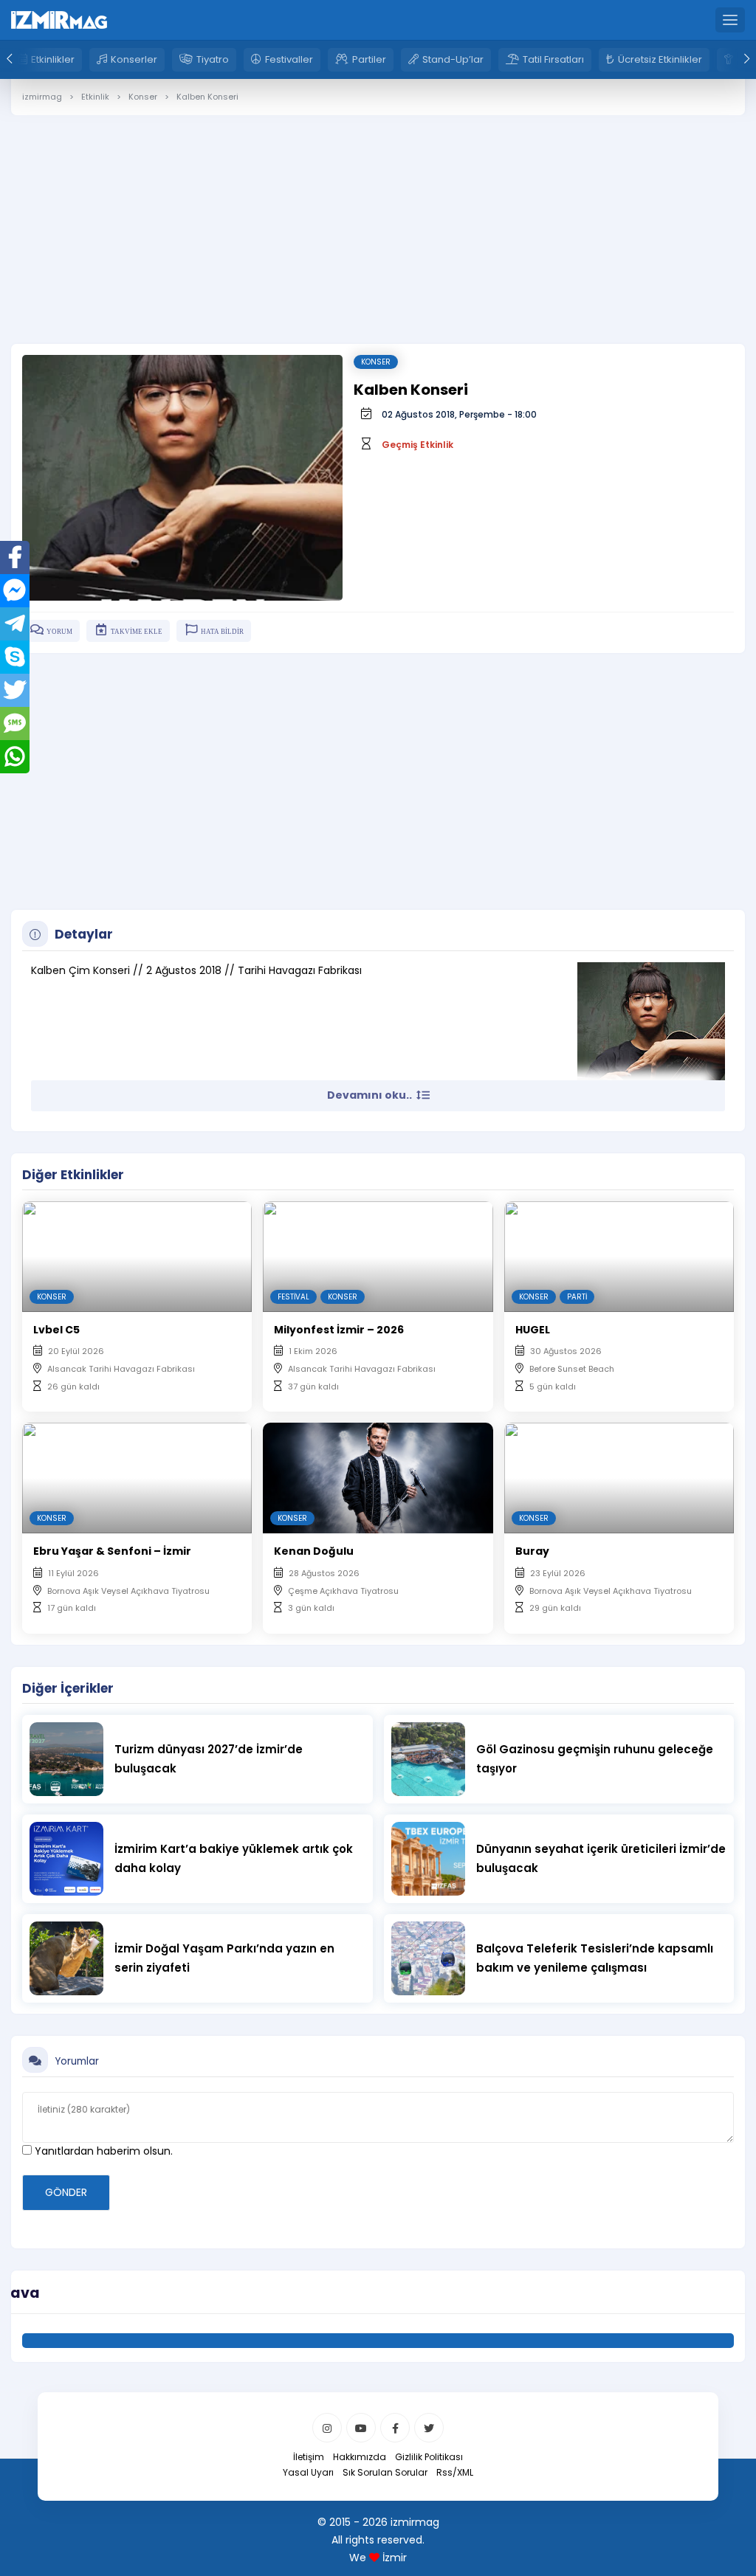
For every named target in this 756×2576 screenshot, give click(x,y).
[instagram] (327, 2428)
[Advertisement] (378, 218)
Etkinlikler (53, 59)
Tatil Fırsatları (553, 59)
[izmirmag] (59, 19)
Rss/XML (455, 2472)
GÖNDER (66, 2192)
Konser (376, 362)
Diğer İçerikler (68, 1688)
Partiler (369, 59)
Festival (293, 1297)
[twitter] (429, 2428)
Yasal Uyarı (308, 2472)
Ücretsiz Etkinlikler (660, 59)
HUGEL (533, 1330)
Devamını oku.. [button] (371, 1095)
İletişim (309, 2457)
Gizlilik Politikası (429, 2457)
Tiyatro (213, 59)
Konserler (134, 59)
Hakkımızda (360, 2457)
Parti (577, 1297)
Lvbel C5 (56, 1330)
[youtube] (361, 2428)
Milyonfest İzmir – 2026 (339, 1330)
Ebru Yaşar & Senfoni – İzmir (112, 1551)
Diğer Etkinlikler (73, 1175)
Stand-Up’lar (453, 59)
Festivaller (289, 59)
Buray (532, 1551)
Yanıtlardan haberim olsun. (102, 2151)
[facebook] (395, 2428)
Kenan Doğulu (314, 1551)
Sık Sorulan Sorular (385, 2472)
